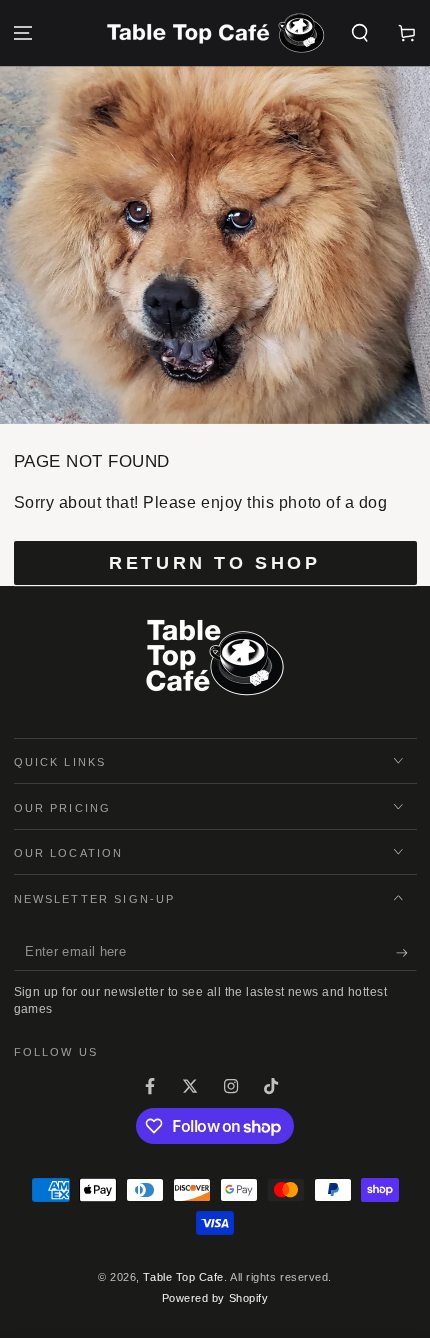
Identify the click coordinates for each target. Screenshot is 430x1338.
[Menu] (23, 33)
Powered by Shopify (215, 1298)
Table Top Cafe (183, 1277)
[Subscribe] (406, 953)
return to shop (214, 563)
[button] (359, 33)
